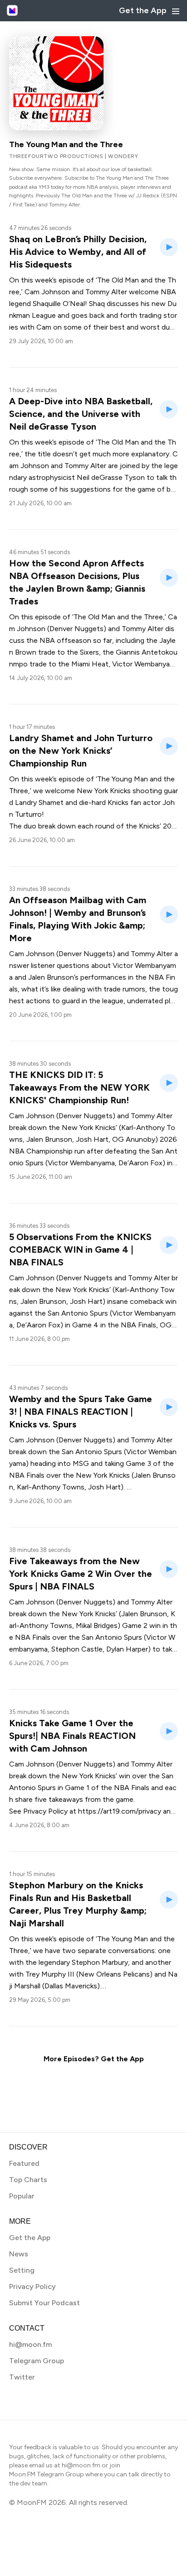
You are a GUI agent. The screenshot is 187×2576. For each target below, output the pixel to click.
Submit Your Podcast (44, 2303)
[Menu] (176, 11)
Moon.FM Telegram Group (47, 2474)
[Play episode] (169, 247)
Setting (22, 2270)
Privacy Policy (32, 2286)
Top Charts (28, 2180)
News (19, 2254)
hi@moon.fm (30, 2344)
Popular (22, 2196)
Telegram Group (37, 2361)
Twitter (22, 2377)
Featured (24, 2163)
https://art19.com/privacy (120, 1811)
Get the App (143, 10)
